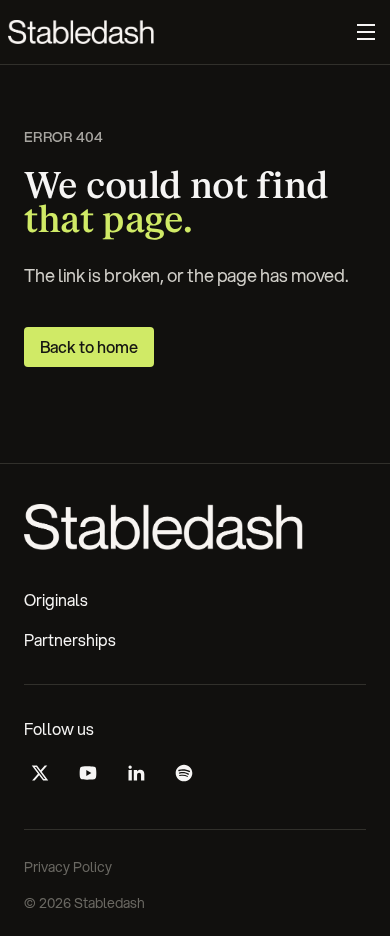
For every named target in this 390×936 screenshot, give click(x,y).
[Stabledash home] (81, 32)
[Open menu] (366, 32)
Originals (56, 599)
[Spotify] (184, 773)
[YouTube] (88, 773)
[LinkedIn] (136, 773)
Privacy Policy (68, 867)
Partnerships (70, 639)
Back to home (89, 346)
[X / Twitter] (40, 773)
